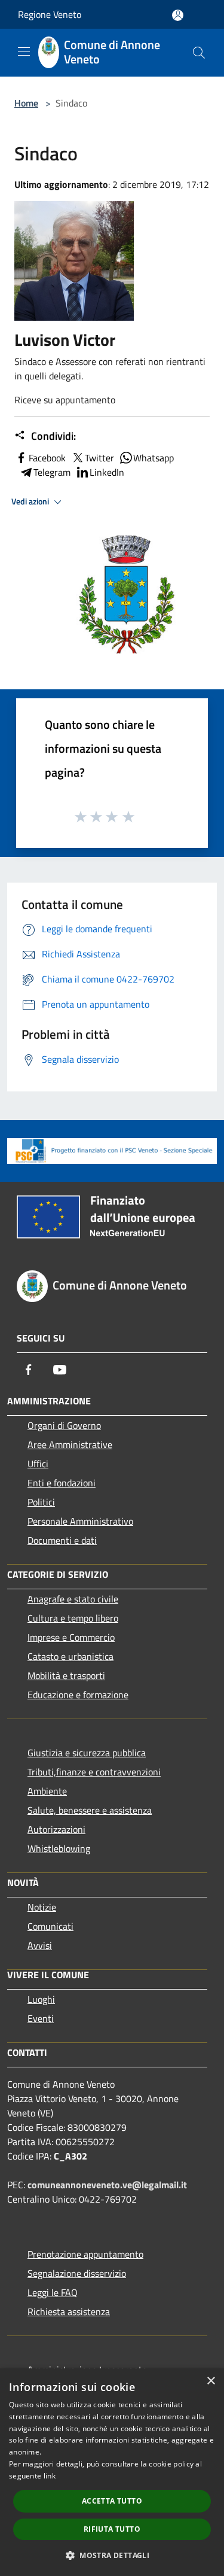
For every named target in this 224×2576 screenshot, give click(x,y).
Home (26, 103)
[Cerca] (199, 53)
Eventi (41, 2018)
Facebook (47, 458)
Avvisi (40, 1945)
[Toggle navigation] (24, 51)
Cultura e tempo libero (73, 1618)
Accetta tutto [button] (112, 2501)
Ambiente (47, 1791)
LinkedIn (107, 472)
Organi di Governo (64, 1425)
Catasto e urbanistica (70, 1656)
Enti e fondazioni (62, 1483)
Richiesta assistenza (69, 2312)
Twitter (99, 458)
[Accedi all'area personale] (178, 15)
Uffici (38, 1464)
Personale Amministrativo (80, 1521)
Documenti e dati (62, 1540)
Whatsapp (154, 458)
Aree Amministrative (70, 1444)
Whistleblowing (59, 1848)
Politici (41, 1502)
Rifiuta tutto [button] (112, 2529)
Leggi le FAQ (53, 2292)
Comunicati (50, 1926)
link (50, 2476)
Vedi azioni (31, 501)
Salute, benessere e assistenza (90, 1810)
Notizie (42, 1907)
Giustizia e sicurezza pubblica (87, 1753)
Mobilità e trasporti (66, 1675)
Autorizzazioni (56, 1829)
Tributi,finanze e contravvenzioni (94, 1772)
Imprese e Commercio (71, 1637)
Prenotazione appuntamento (85, 2254)
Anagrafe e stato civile (73, 1599)
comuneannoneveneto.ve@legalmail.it (107, 2185)
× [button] (211, 2381)
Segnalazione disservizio (77, 2273)
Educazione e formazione (78, 1695)
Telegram (52, 472)
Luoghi (41, 1999)
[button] (112, 2555)
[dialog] (112, 2472)
